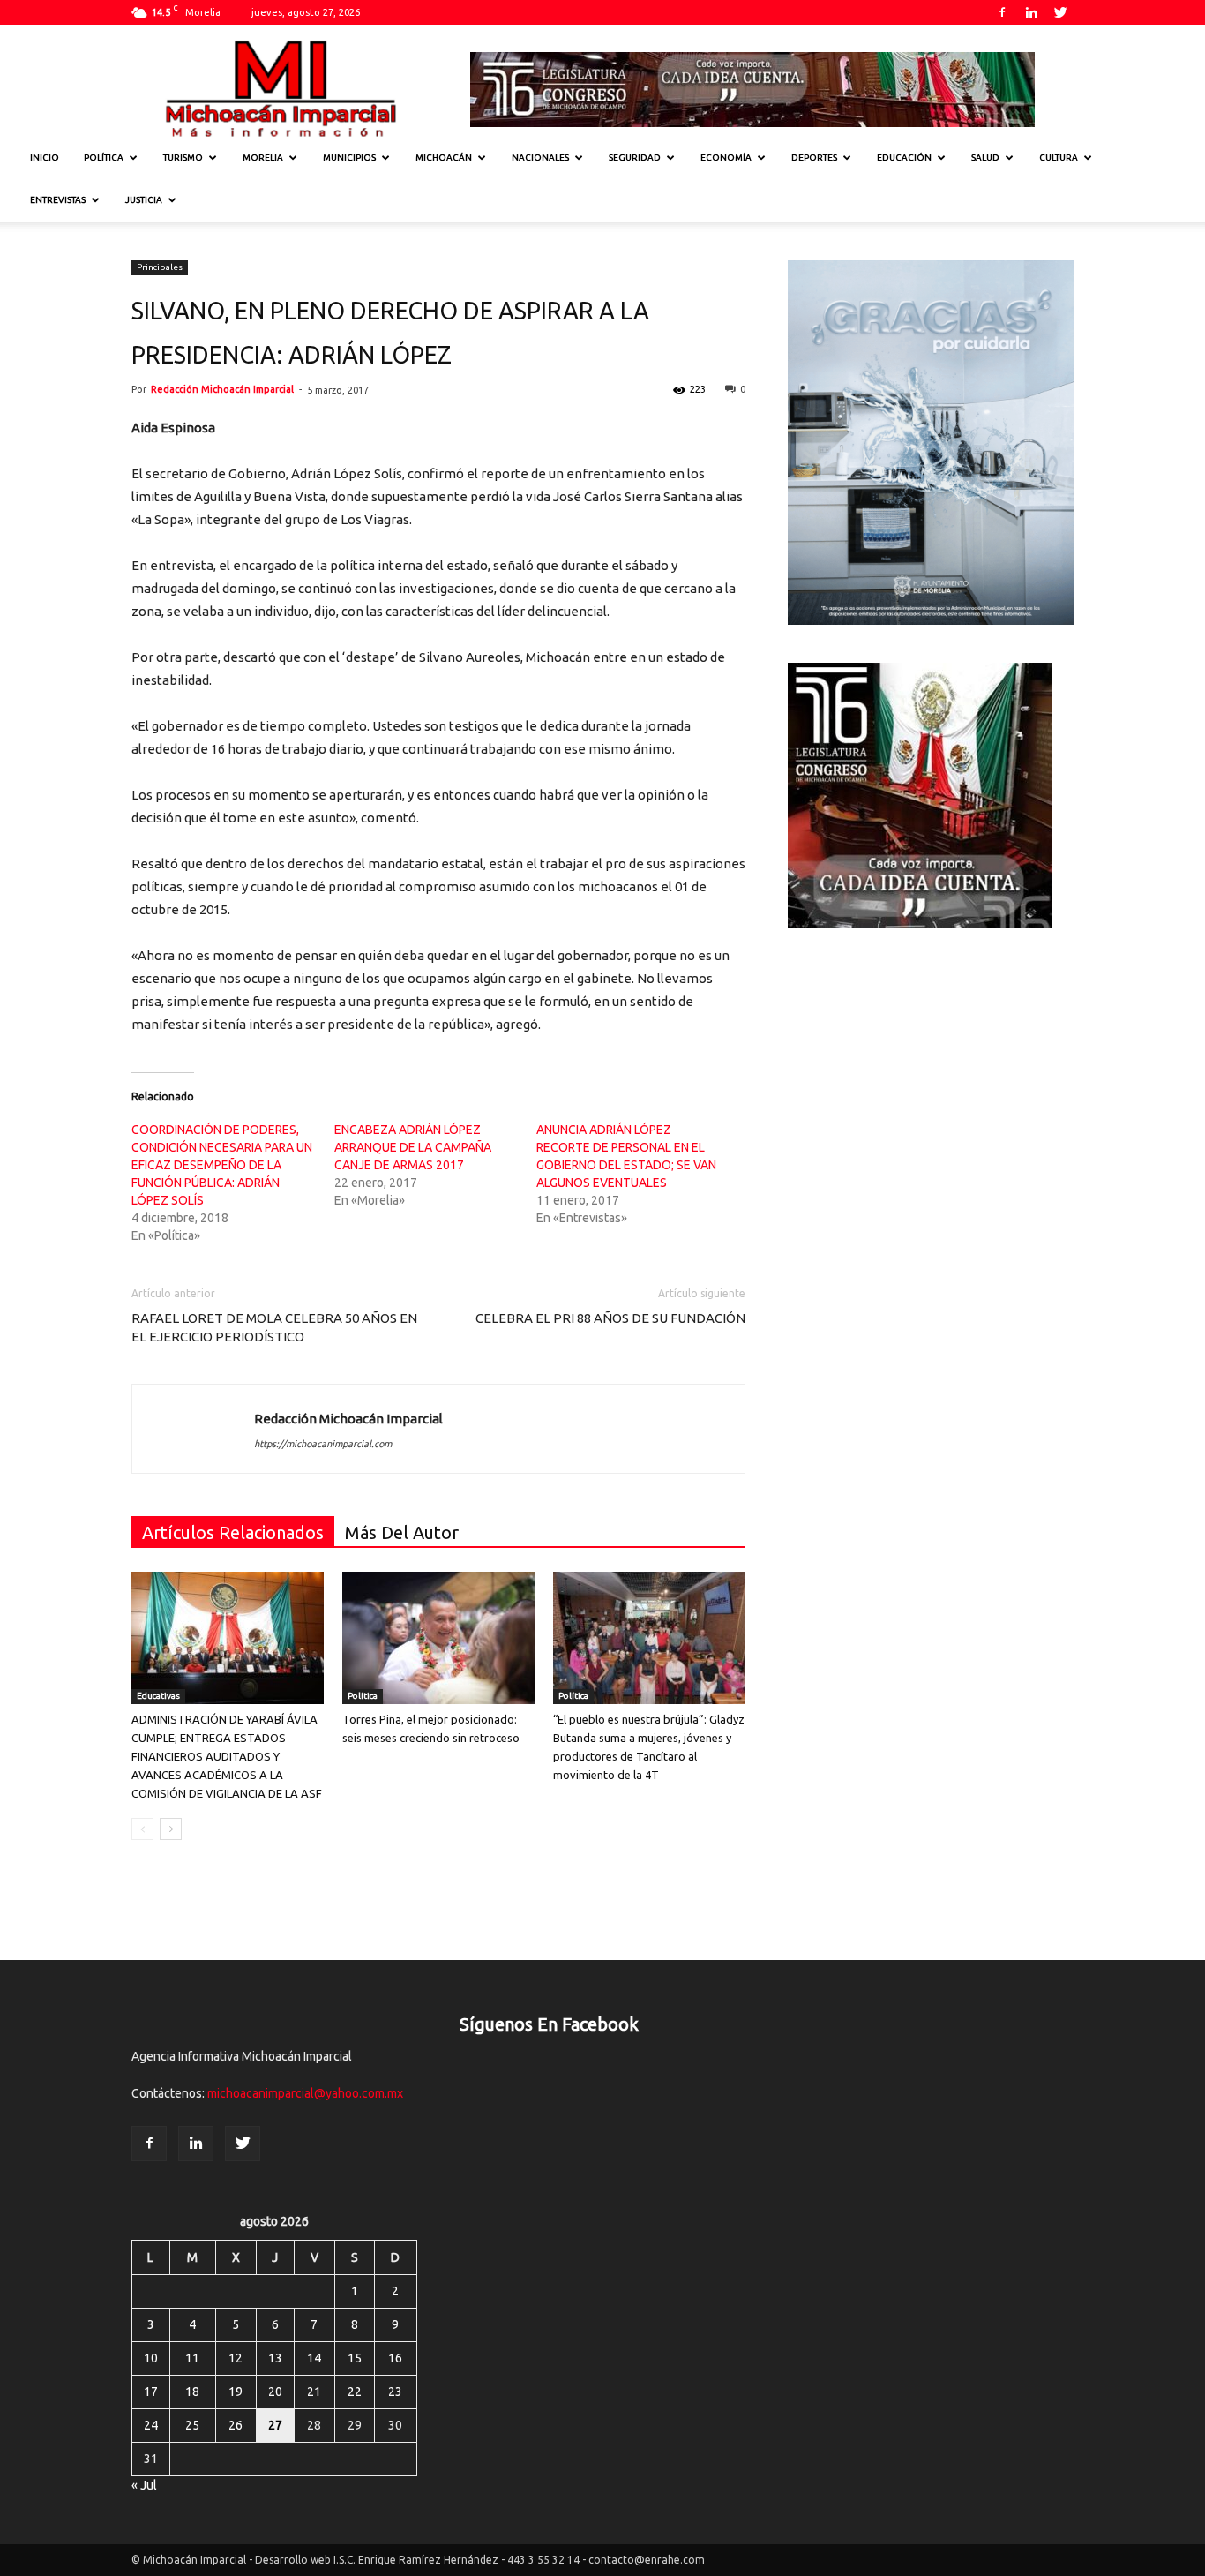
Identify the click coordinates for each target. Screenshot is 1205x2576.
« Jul (144, 2485)
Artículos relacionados (233, 1532)
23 (395, 2392)
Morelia (263, 158)
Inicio (45, 158)
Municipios (349, 158)
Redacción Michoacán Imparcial (222, 389)
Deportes (814, 158)
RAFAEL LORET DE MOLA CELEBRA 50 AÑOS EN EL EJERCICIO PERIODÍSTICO (274, 1327)
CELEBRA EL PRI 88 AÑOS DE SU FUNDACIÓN (610, 1318)
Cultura (1059, 158)
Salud (985, 158)
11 (192, 2358)
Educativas (158, 1696)
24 (151, 2425)
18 (192, 2392)
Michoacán (444, 158)
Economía (726, 158)
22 (355, 2392)
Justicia (144, 200)
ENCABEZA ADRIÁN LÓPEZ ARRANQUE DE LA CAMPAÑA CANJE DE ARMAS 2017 (413, 1147)
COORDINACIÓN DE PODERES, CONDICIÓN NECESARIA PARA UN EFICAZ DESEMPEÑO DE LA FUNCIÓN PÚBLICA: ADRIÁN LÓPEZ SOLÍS (222, 1165)
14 (314, 2358)
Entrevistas (58, 200)
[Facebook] (1002, 12)
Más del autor (402, 1532)
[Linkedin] (1031, 12)
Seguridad (635, 158)
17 (151, 2392)
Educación (904, 158)
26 (236, 2425)
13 (275, 2358)
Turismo (183, 158)
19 (236, 2392)
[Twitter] (1060, 12)
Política (104, 158)
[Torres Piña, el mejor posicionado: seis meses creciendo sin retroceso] (438, 1638)
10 (151, 2358)
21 (314, 2392)
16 (395, 2358)
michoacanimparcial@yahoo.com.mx (305, 2093)
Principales (160, 267)
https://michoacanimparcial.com (323, 1444)
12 (236, 2358)
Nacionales (540, 158)
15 (355, 2358)
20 (275, 2392)
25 (192, 2425)
